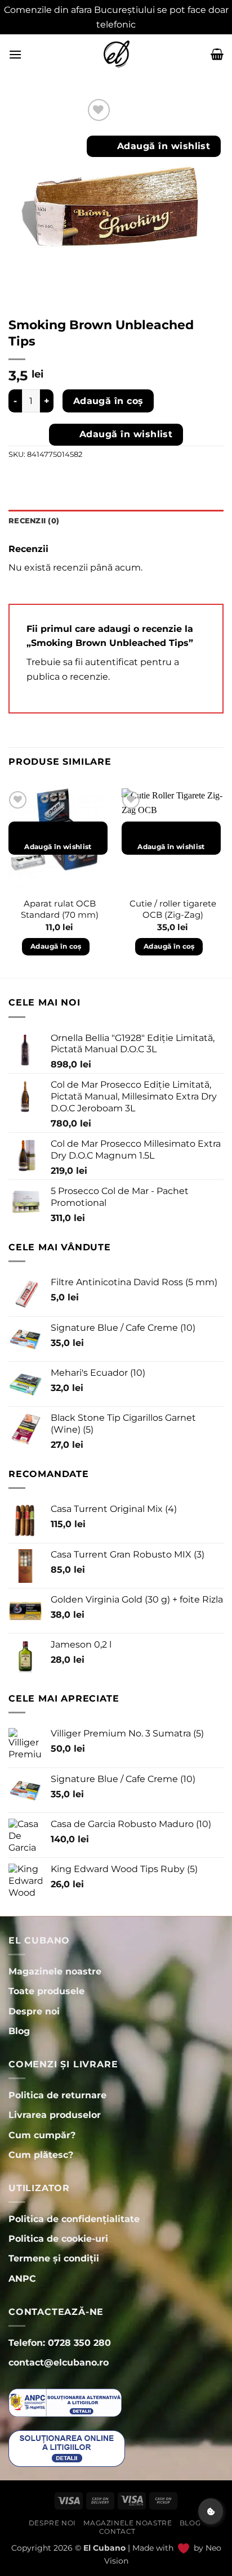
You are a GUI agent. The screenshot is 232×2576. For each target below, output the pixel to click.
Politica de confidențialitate (74, 2219)
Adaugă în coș (108, 401)
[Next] (223, 882)
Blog (190, 2523)
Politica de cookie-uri (58, 2239)
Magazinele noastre (128, 2523)
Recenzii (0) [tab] (34, 521)
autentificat (111, 662)
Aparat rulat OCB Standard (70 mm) (60, 909)
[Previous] (9, 882)
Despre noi (52, 2523)
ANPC (22, 2279)
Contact (117, 2531)
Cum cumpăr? (42, 2135)
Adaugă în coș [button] (56, 946)
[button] (15, 54)
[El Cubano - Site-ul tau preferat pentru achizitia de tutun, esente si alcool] (116, 54)
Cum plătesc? (41, 2155)
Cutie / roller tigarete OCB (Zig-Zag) (173, 909)
